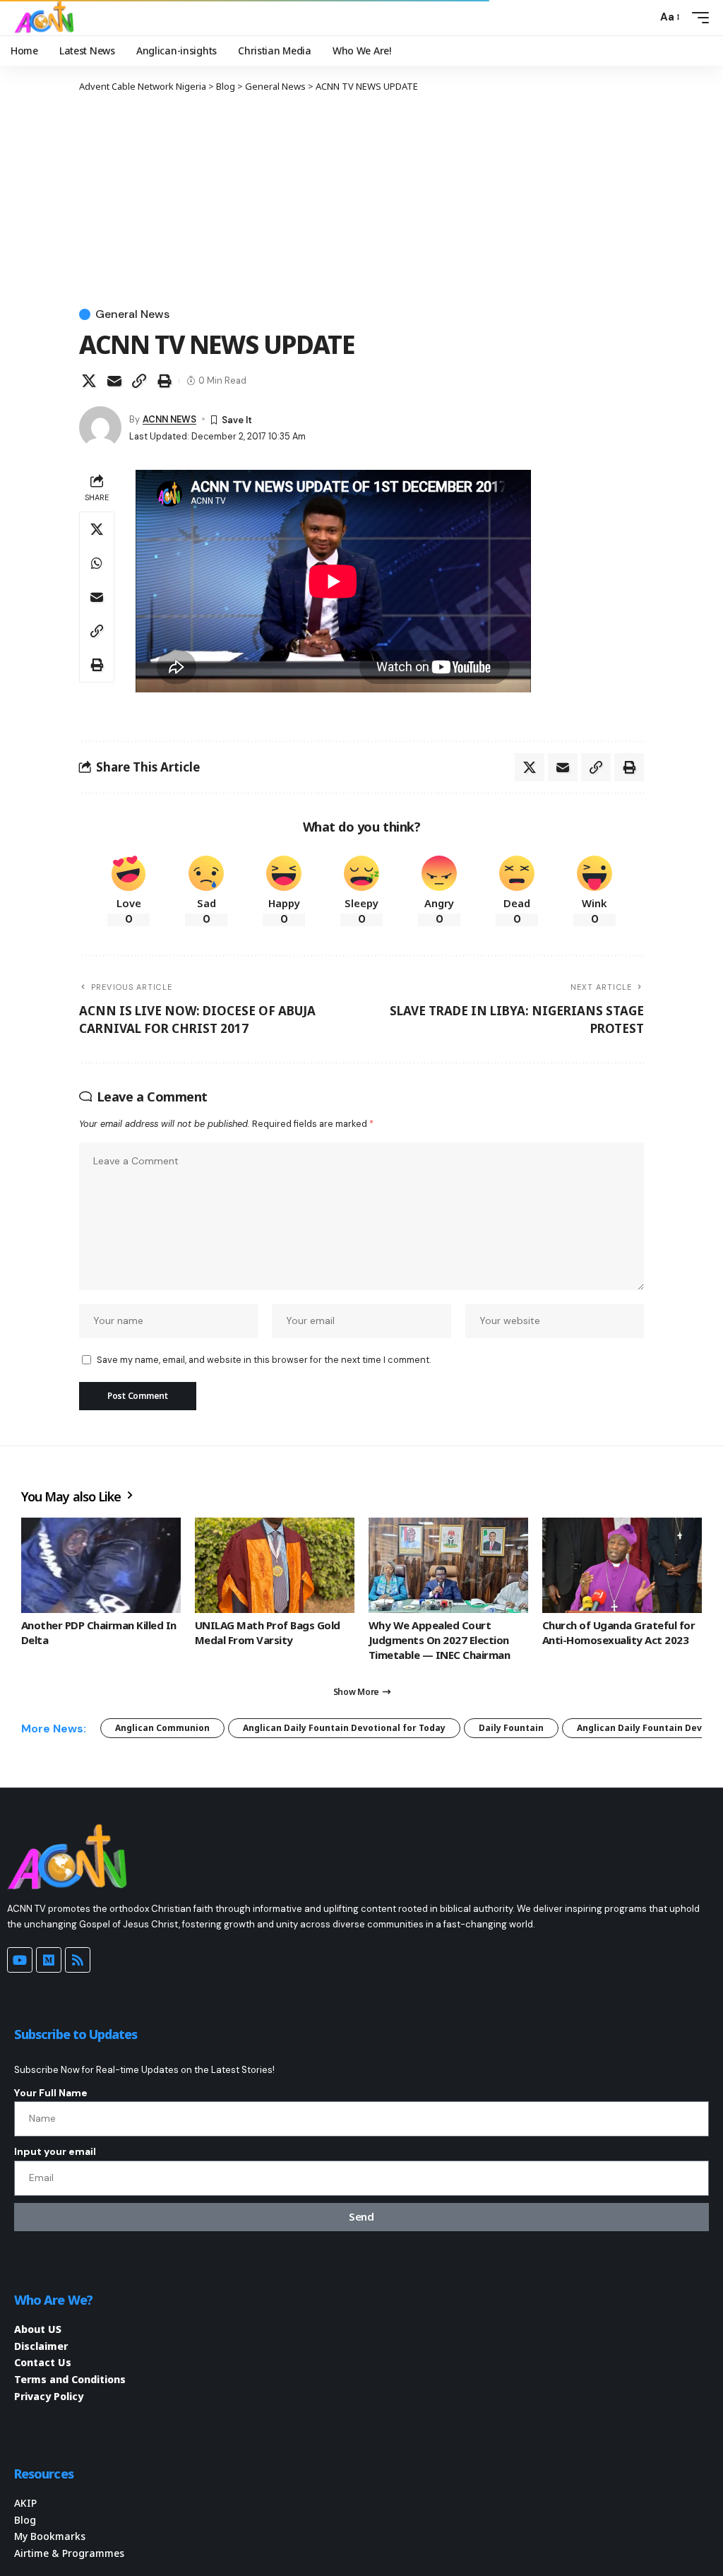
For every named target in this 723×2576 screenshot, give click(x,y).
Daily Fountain (511, 1728)
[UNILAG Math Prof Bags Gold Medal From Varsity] (275, 1566)
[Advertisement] (361, 199)
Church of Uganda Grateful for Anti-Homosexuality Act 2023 (619, 1632)
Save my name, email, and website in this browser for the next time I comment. (264, 1360)
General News (132, 314)
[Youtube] (20, 1960)
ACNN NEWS (169, 419)
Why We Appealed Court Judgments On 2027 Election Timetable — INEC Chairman (439, 1640)
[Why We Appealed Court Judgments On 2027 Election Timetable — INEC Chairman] (448, 1566)
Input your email (55, 2151)
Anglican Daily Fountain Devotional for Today (344, 1728)
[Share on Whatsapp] (97, 563)
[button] (643, 18)
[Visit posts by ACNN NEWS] (100, 427)
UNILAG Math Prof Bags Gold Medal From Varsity (268, 1632)
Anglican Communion (162, 1728)
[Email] (114, 381)
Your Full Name (51, 2093)
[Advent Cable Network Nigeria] (47, 18)
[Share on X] (89, 381)
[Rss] (78, 1960)
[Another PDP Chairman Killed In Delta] (101, 1566)
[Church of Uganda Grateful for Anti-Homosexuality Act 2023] (622, 1566)
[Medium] (49, 1960)
